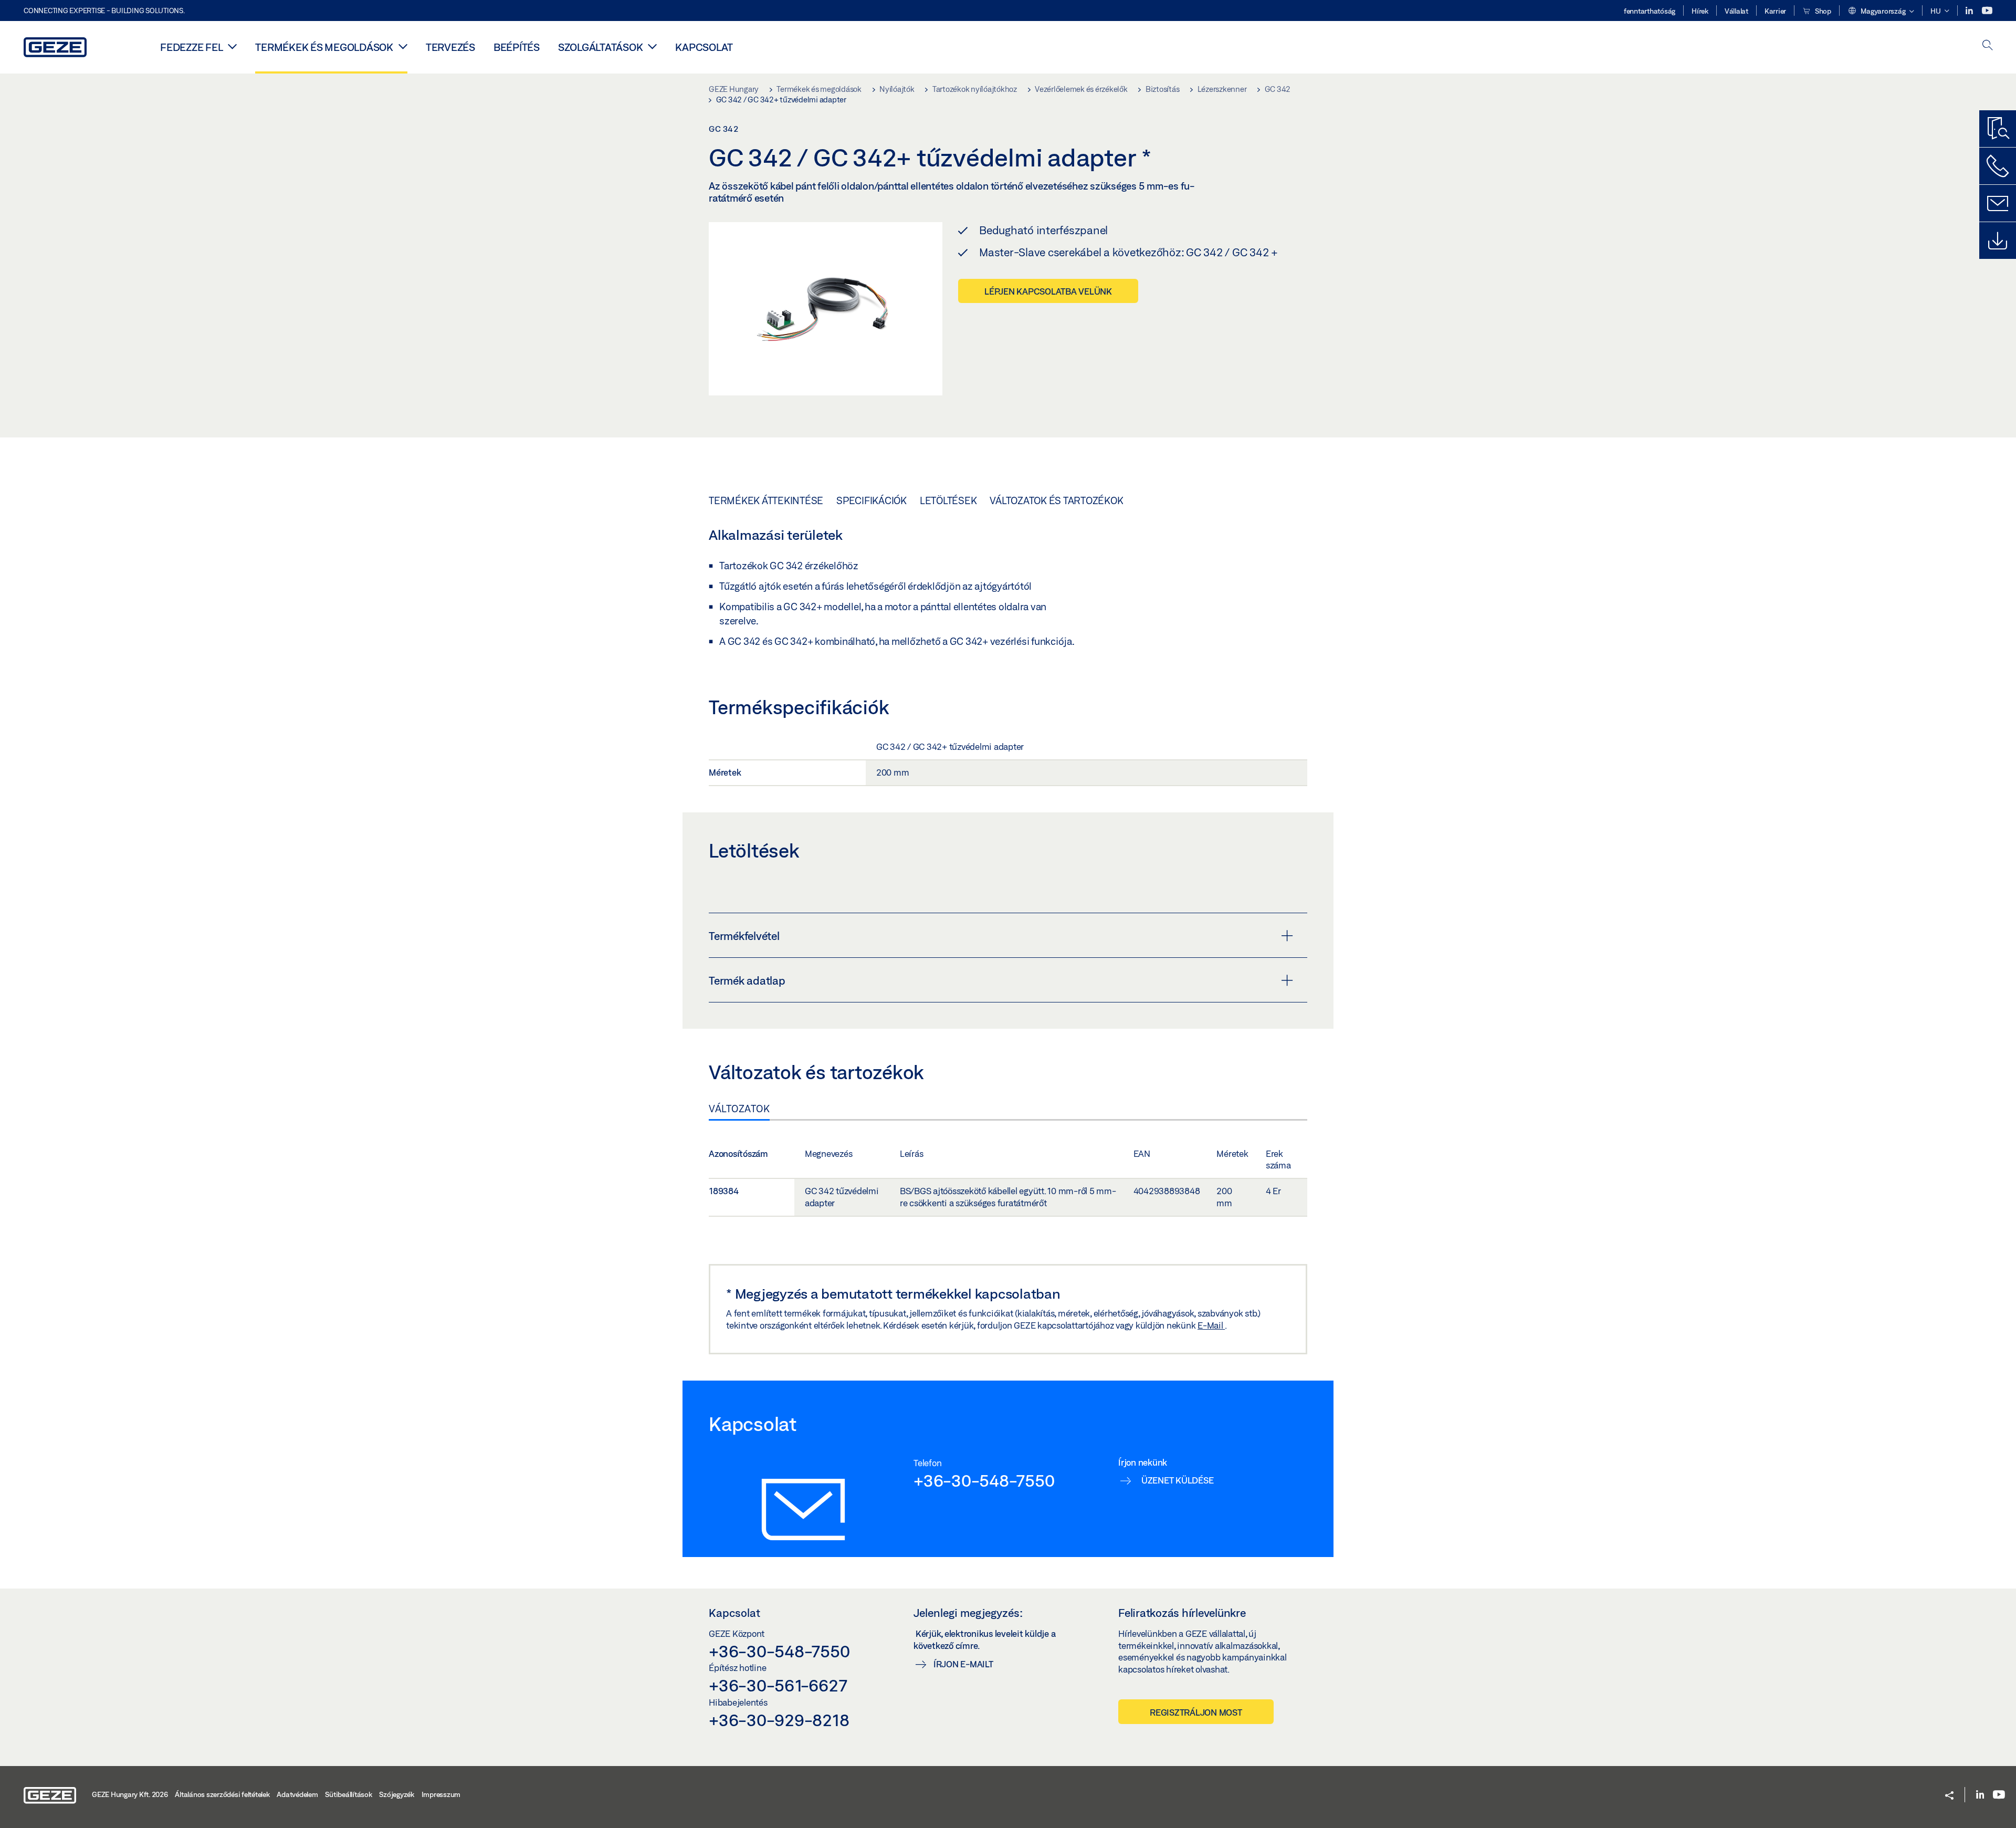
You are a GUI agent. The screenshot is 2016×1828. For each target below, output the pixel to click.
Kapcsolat (704, 47)
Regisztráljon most (1196, 1712)
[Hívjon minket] (1998, 166)
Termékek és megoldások (324, 47)
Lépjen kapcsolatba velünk (1048, 291)
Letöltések (948, 500)
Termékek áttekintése (766, 500)
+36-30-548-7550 (984, 1480)
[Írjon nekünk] (1998, 203)
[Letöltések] (1998, 241)
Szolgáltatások (601, 47)
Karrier (1775, 11)
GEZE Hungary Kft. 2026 (130, 1794)
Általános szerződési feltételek (222, 1794)
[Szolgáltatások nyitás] (652, 46)
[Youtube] (1987, 11)
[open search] (1988, 46)
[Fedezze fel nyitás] (232, 46)
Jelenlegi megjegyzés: (968, 1613)
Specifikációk (871, 500)
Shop (1822, 11)
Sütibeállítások (348, 1794)
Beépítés (517, 47)
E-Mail (1211, 1325)
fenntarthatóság (1650, 11)
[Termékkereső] (1998, 129)
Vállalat (1736, 11)
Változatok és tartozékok (1056, 500)
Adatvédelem (297, 1794)
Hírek (1700, 11)
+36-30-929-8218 (779, 1720)
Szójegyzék (397, 1794)
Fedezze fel (191, 47)
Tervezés (450, 47)
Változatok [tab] (739, 1109)
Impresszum (441, 1794)
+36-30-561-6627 (778, 1685)
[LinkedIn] (1970, 11)
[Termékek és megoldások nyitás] (403, 46)
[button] (1881, 12)
